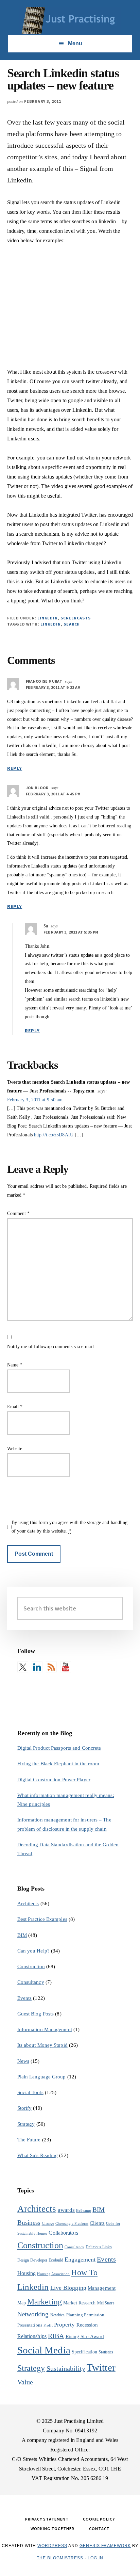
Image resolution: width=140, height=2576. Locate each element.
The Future (29, 2140)
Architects (28, 1903)
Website (15, 1449)
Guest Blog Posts (36, 2014)
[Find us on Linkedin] (37, 1667)
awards (66, 2210)
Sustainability (66, 2368)
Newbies (58, 2315)
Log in (95, 2558)
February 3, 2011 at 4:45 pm (53, 794)
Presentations (30, 2325)
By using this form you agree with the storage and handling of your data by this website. (70, 1527)
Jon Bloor (37, 788)
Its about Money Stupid (42, 2045)
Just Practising (70, 20)
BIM (22, 1935)
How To (84, 2272)
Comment (19, 1213)
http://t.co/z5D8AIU (54, 1135)
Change (48, 2223)
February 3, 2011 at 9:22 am (53, 687)
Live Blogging (68, 2288)
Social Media (44, 2350)
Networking (33, 2314)
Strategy (26, 2124)
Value (25, 2382)
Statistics (106, 2352)
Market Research (80, 2303)
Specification (84, 2352)
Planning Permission (85, 2315)
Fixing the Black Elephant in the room (58, 1764)
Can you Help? (33, 1951)
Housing (27, 2273)
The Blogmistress (60, 2558)
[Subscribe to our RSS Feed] (51, 1667)
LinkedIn (48, 618)
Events (25, 1998)
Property (65, 2325)
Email (15, 1407)
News (23, 2061)
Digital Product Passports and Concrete (59, 1748)
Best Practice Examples (42, 1919)
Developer (39, 2260)
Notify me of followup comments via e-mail (50, 1347)
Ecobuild (56, 2260)
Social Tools (30, 2092)
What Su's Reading (38, 2155)
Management (102, 2288)
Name (15, 1365)
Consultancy (31, 1982)
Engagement (80, 2259)
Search (72, 624)
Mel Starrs (106, 2303)
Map (22, 2303)
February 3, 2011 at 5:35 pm (71, 932)
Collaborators (63, 2233)
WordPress (52, 2546)
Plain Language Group (42, 2077)
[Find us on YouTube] (66, 1667)
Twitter (101, 2367)
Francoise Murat (44, 681)
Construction (31, 1966)
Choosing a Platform (72, 2224)
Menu (75, 43)
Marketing (45, 2302)
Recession (87, 2325)
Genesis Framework (105, 2546)
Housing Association (53, 2274)
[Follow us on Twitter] (23, 1667)
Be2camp (84, 2211)
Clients (97, 2223)
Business (29, 2223)
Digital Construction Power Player (54, 1780)
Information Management (45, 2029)
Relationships (32, 2336)
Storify (25, 2108)
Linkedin (51, 624)
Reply (15, 768)
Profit (48, 2325)
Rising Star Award (85, 2336)
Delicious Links (99, 2247)
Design (23, 2260)
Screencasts (76, 618)
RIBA (56, 2336)
